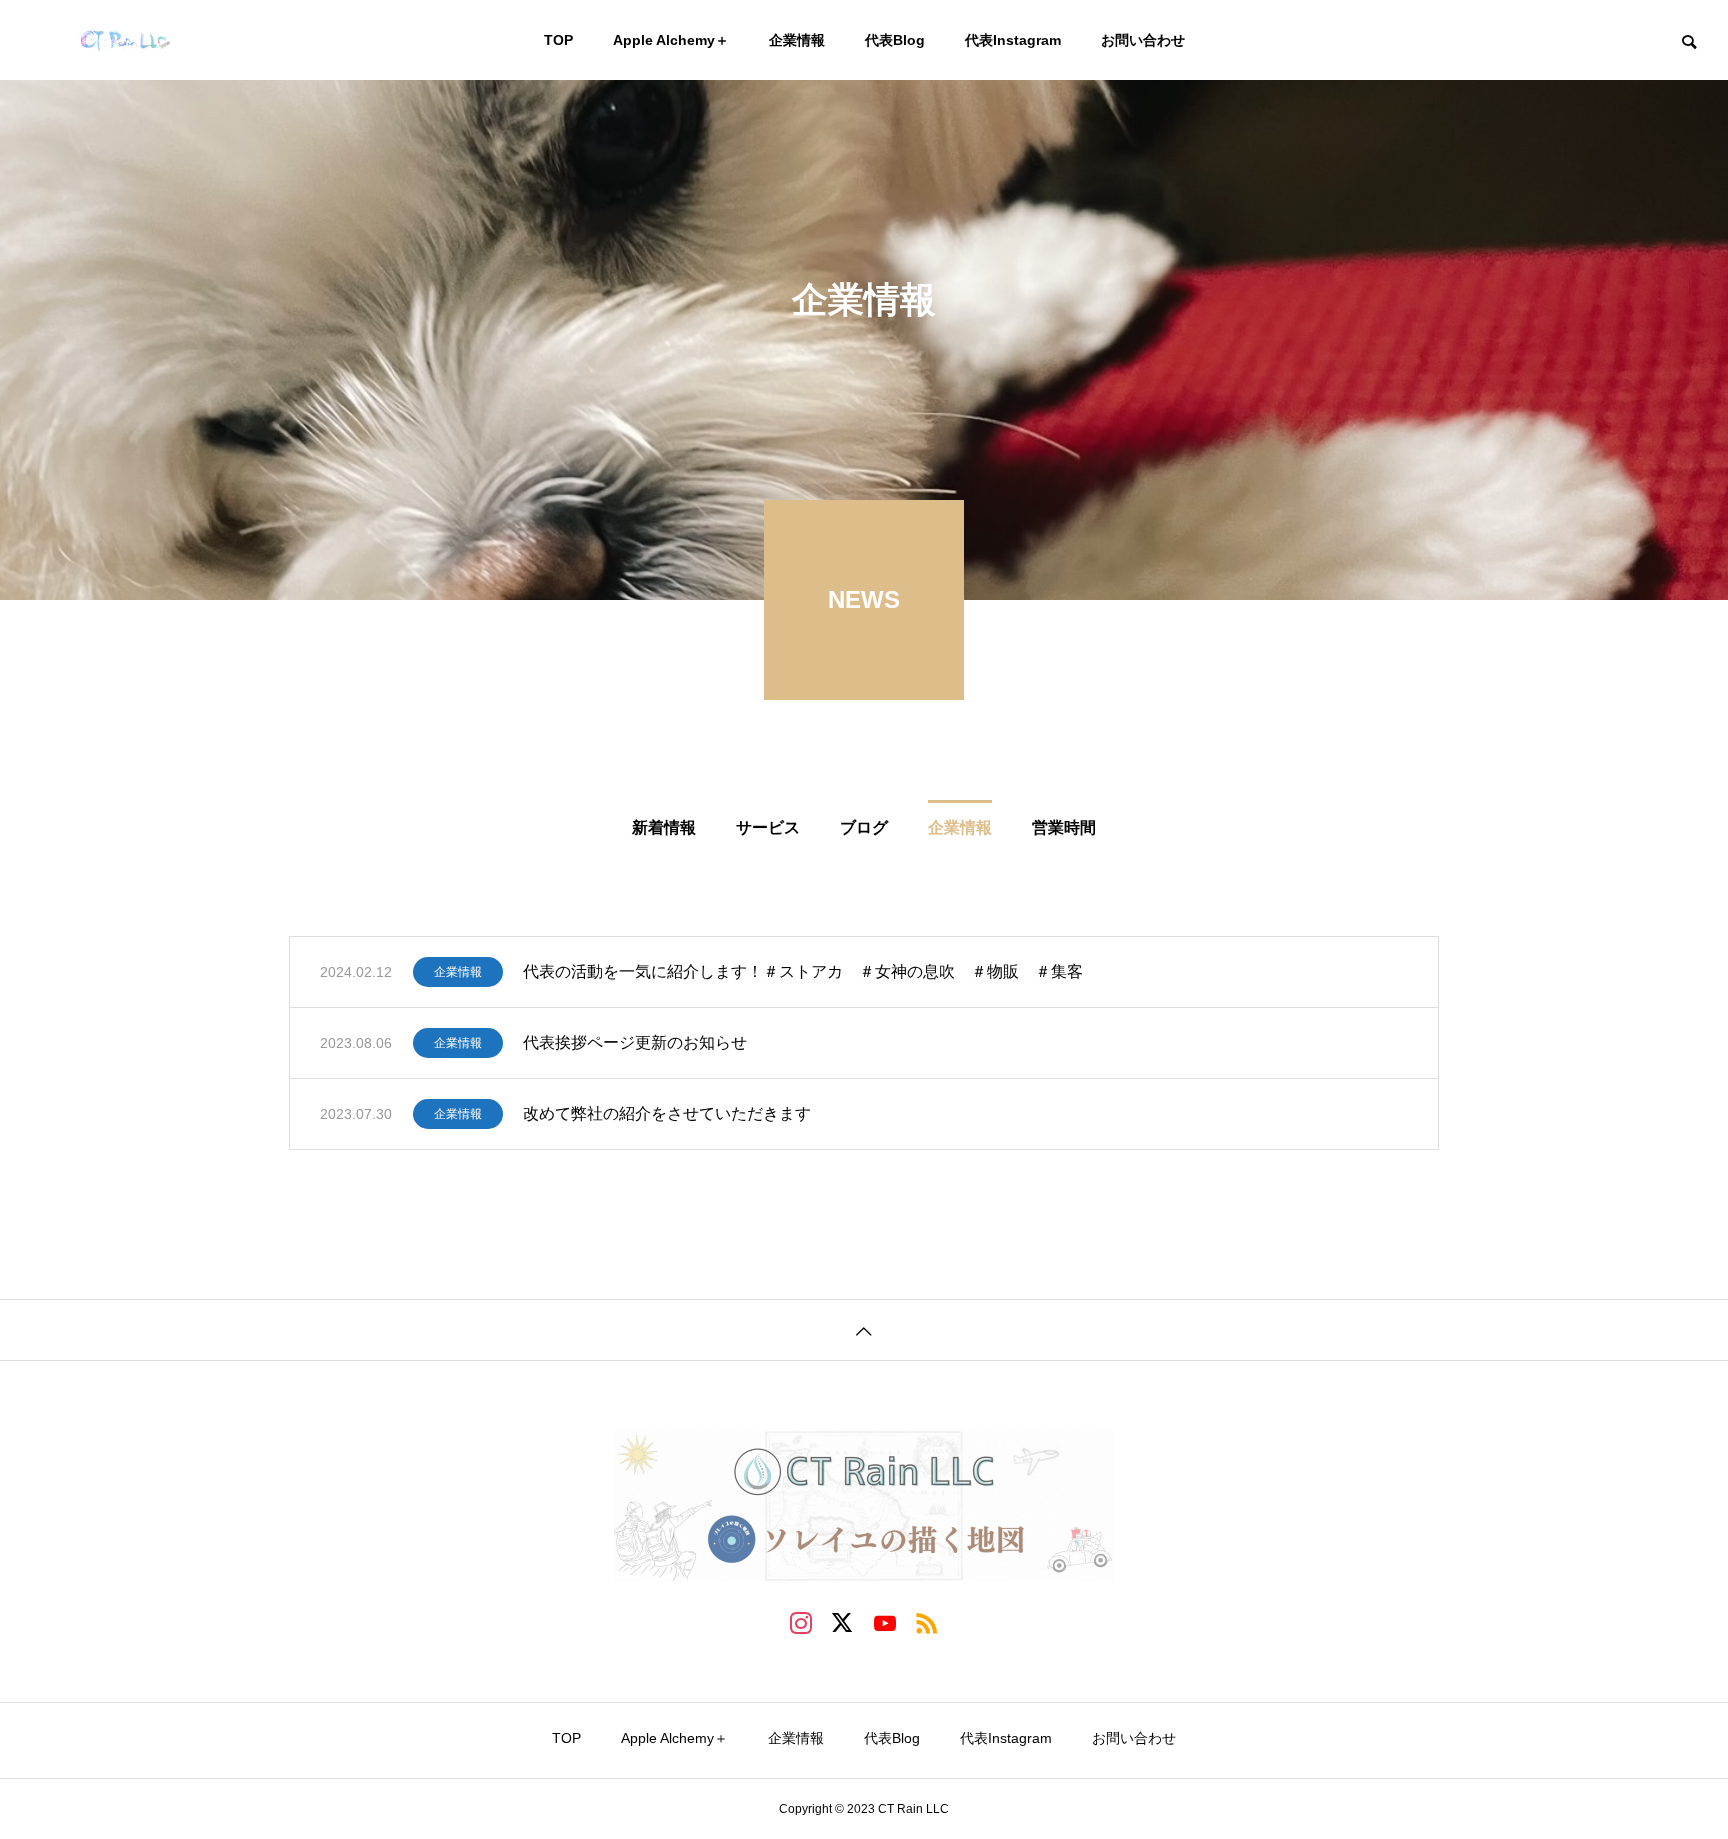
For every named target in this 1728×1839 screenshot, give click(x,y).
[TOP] (864, 1329)
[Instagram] (801, 1622)
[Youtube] (885, 1622)
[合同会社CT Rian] (176, 40)
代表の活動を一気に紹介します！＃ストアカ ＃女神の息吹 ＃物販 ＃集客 (803, 971)
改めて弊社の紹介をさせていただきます (667, 1113)
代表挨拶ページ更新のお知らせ (635, 1042)
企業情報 (458, 972)
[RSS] (927, 1622)
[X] (843, 1622)
